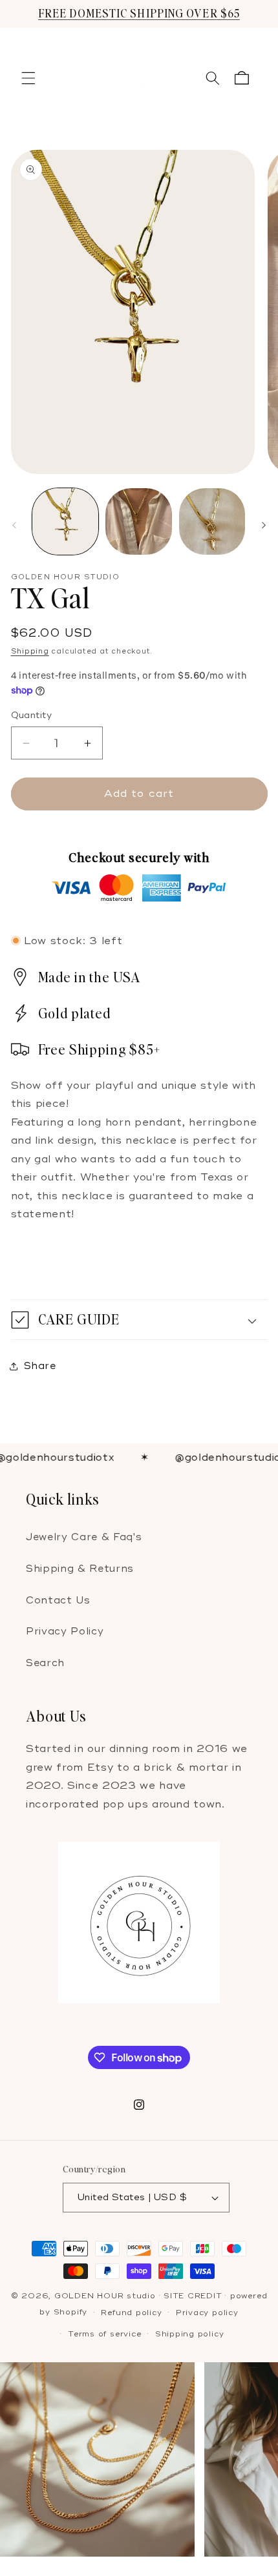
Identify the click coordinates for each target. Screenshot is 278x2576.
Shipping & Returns (80, 1569)
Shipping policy (190, 2334)
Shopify (70, 2313)
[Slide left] (14, 525)
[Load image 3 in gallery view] (212, 521)
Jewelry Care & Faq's (84, 1537)
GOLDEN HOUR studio (105, 2296)
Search (45, 1663)
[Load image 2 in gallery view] (139, 521)
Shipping (30, 651)
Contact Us (58, 1601)
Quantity (32, 715)
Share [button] (40, 1366)
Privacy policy (207, 2313)
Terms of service (104, 2334)
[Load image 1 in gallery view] (66, 521)
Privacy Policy (65, 1632)
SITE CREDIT (193, 2296)
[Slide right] (264, 525)
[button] (28, 78)
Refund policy (131, 2313)
